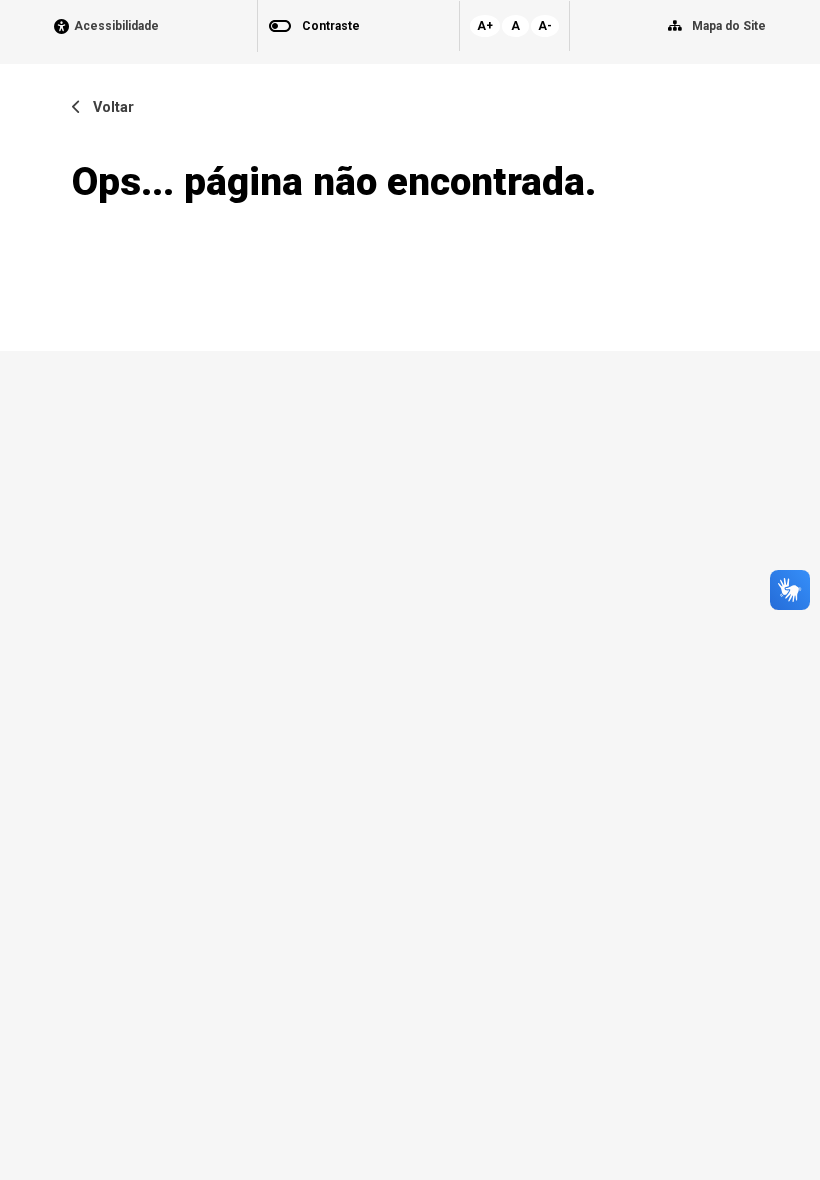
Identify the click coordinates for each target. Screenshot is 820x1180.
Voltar (107, 107)
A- (545, 26)
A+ (485, 26)
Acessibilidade (116, 26)
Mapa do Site (729, 26)
